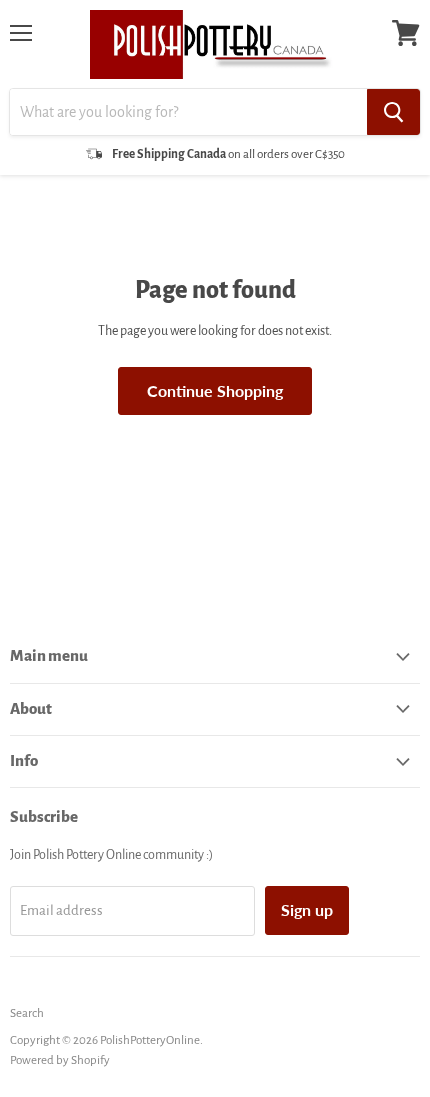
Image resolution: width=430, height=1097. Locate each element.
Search (27, 1013)
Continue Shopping (215, 390)
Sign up (307, 909)
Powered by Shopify (60, 1060)
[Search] (393, 112)
